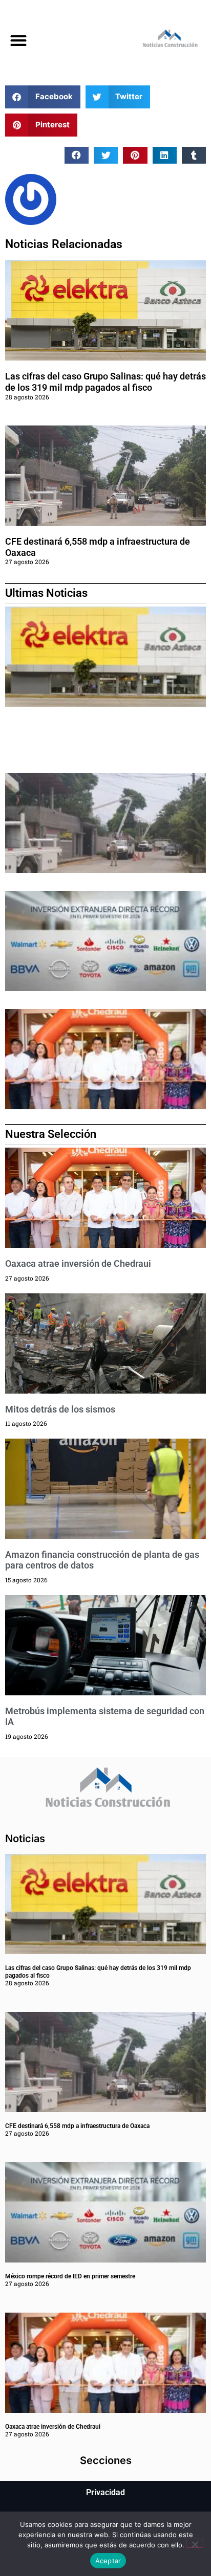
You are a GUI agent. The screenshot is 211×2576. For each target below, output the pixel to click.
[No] (195, 2543)
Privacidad (105, 2492)
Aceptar (108, 2561)
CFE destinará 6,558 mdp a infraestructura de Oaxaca (77, 2126)
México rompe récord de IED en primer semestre (70, 2276)
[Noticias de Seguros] (158, 41)
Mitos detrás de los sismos (60, 1409)
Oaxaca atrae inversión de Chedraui (78, 1263)
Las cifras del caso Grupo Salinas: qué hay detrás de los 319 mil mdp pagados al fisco (105, 382)
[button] (18, 41)
